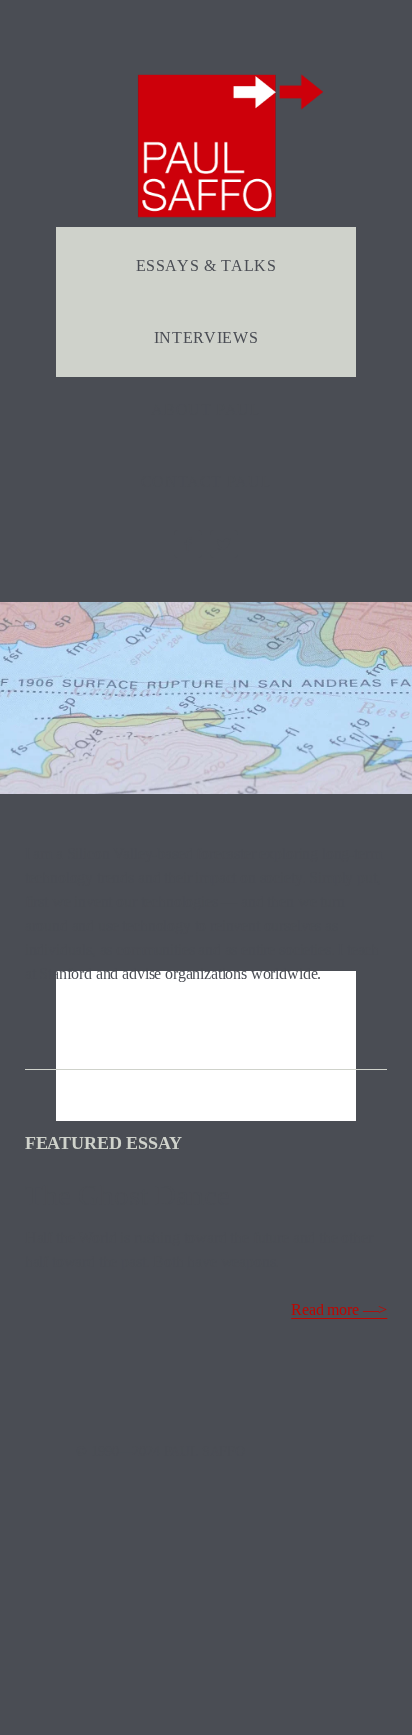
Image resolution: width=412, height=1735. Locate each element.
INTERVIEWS (206, 337)
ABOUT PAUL (205, 409)
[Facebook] (188, 544)
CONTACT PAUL (206, 481)
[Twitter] (224, 544)
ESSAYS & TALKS (206, 265)
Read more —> (339, 1309)
